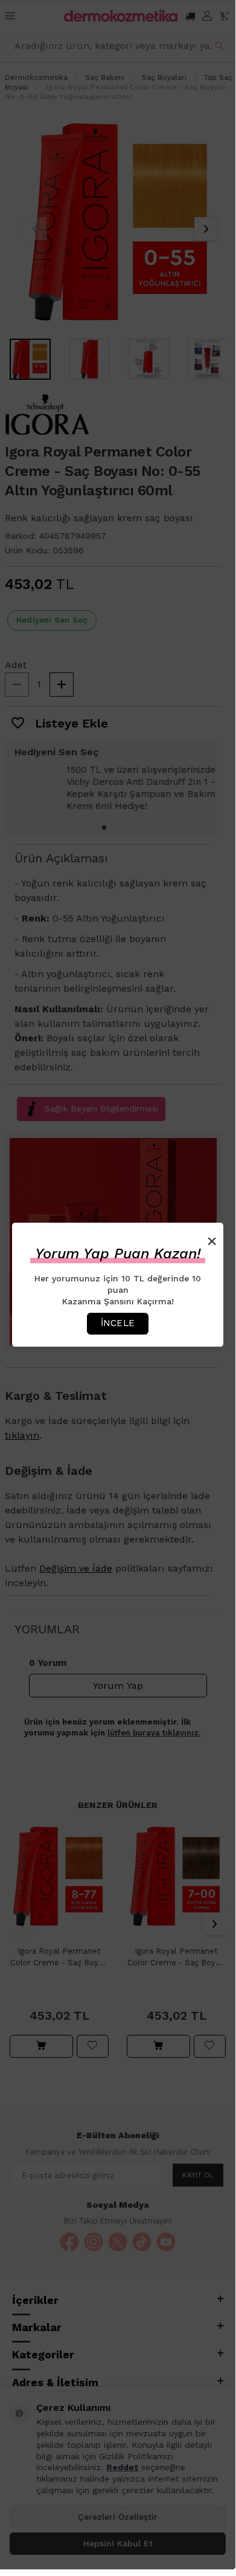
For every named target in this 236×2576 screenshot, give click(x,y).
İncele (118, 1323)
